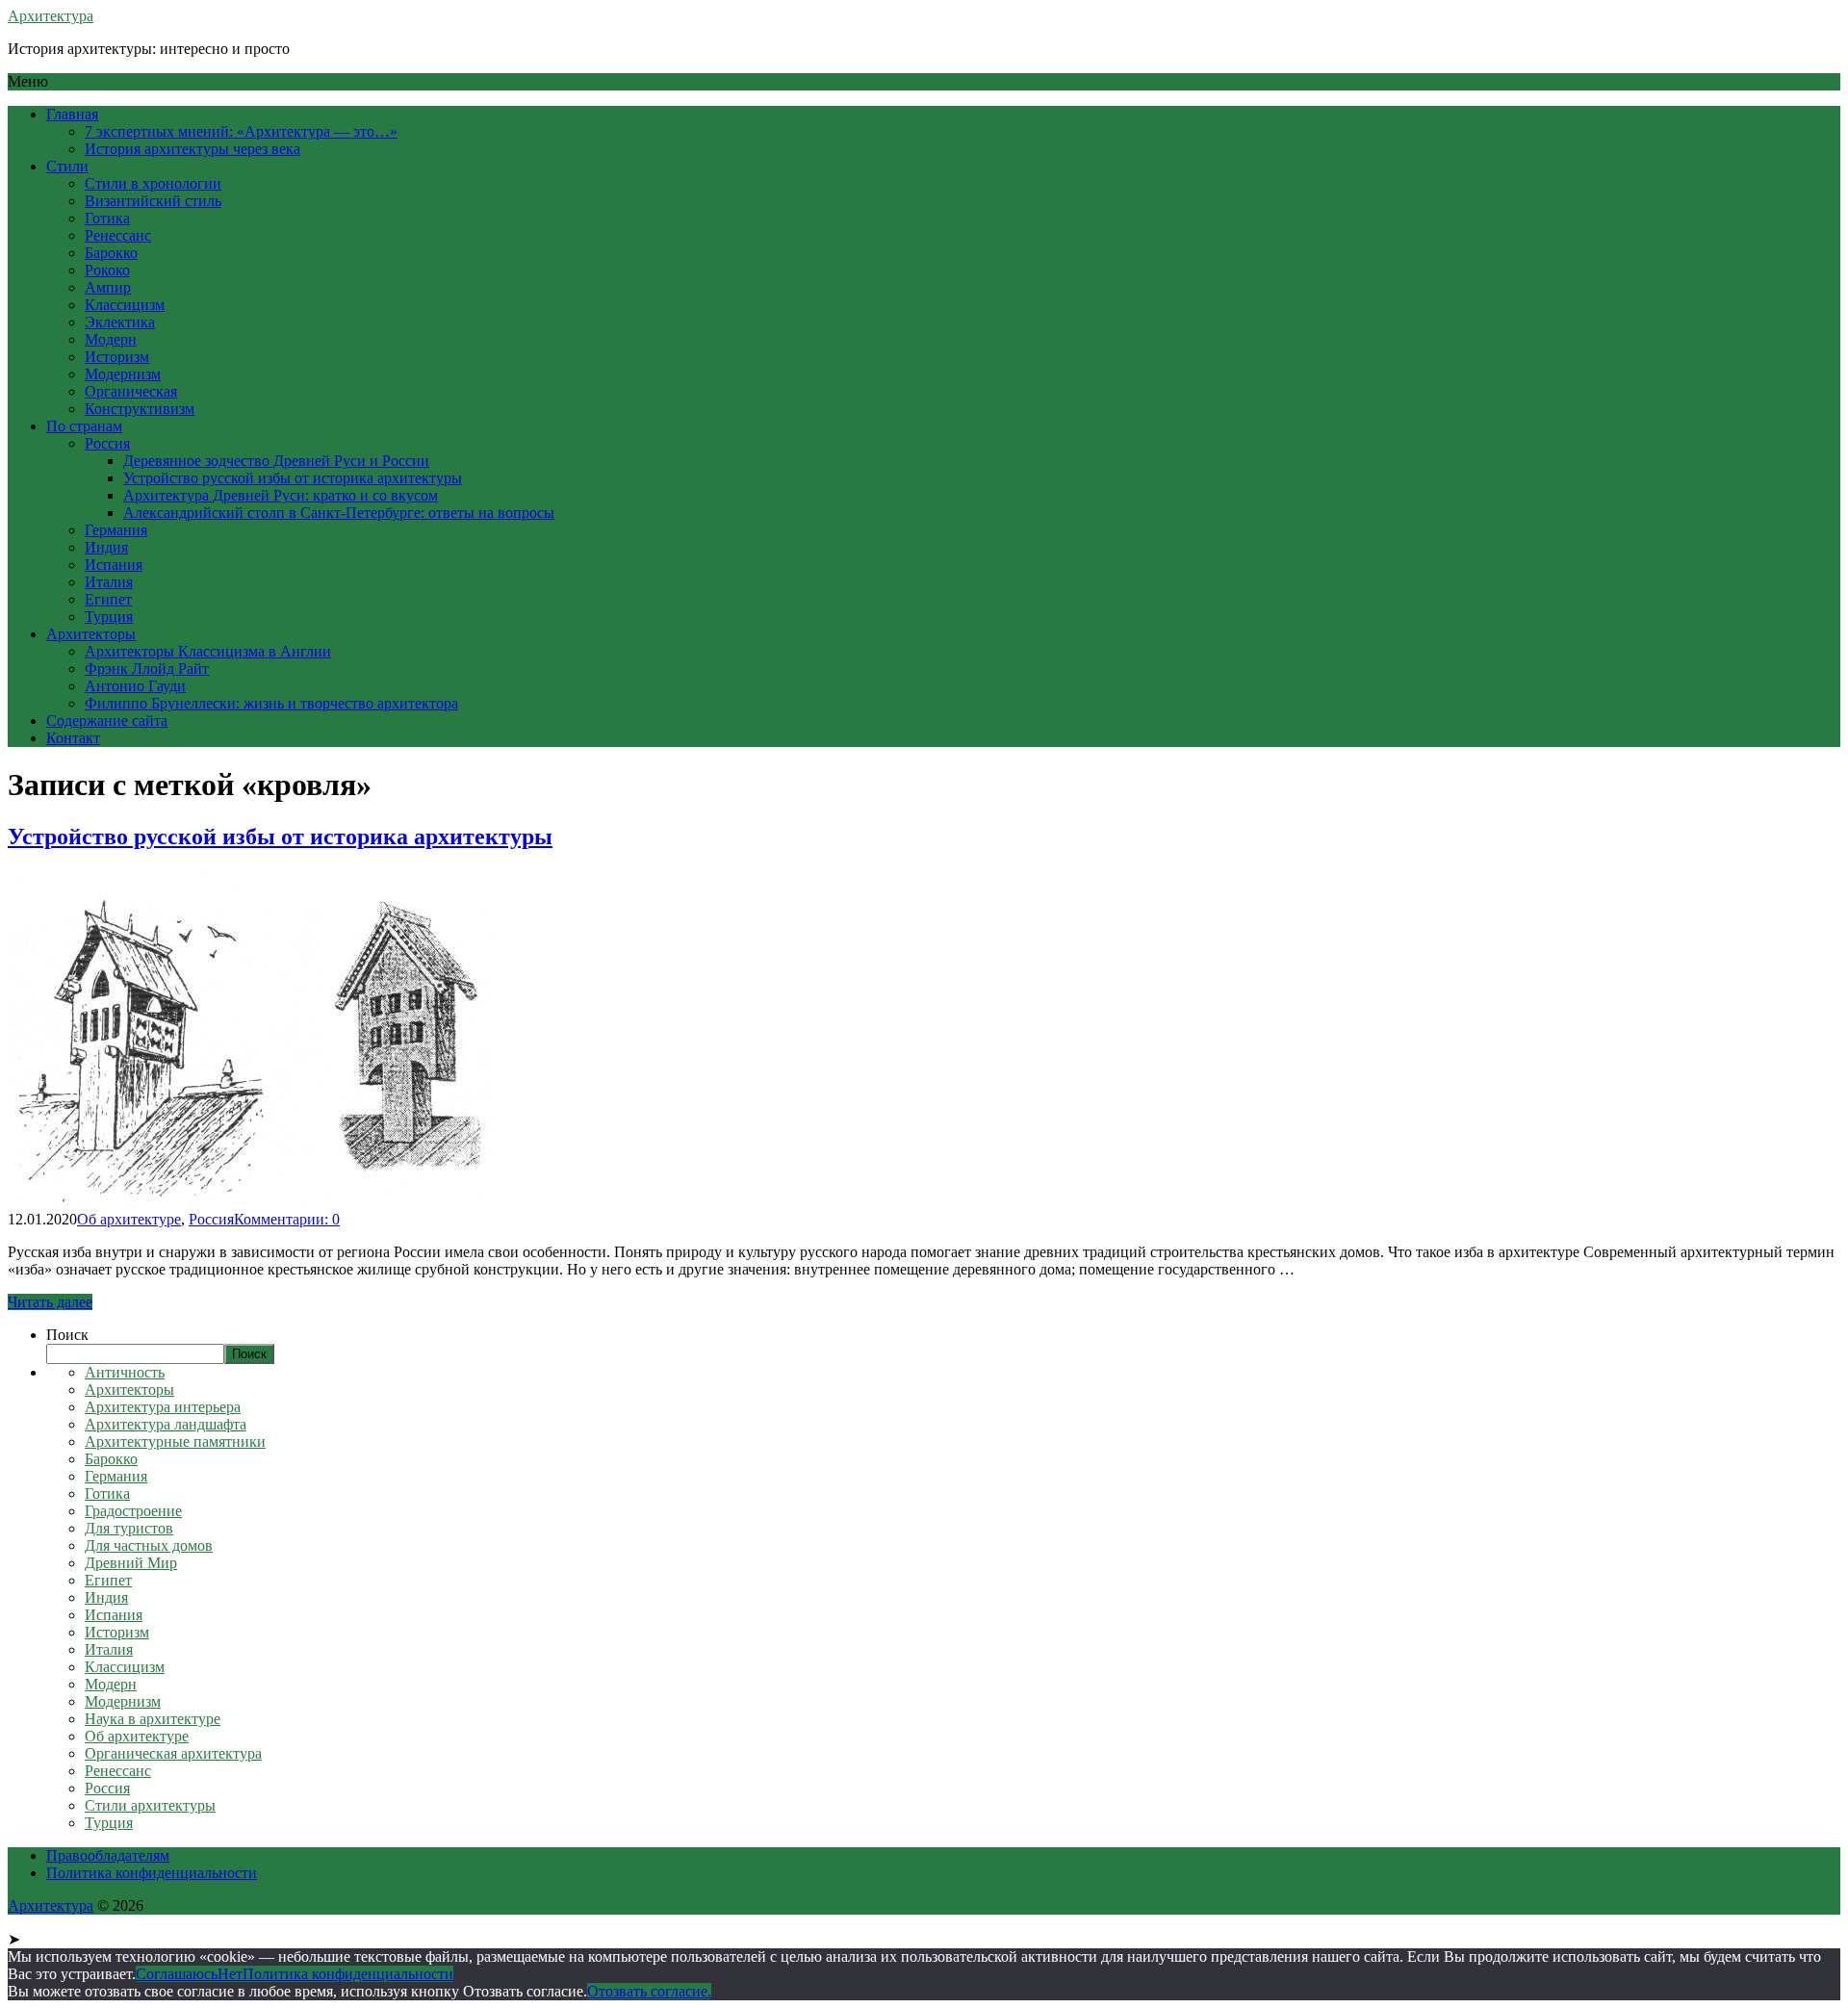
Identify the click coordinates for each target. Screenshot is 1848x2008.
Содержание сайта (107, 721)
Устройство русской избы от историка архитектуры (293, 478)
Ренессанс (118, 235)
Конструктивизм (140, 409)
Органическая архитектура (173, 1753)
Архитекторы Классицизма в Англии (208, 651)
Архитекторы (91, 634)
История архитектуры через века (192, 149)
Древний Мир (131, 1563)
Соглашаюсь (177, 1974)
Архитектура (51, 16)
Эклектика (120, 322)
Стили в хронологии (153, 183)
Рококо (107, 270)
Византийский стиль (153, 201)
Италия (109, 582)
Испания (114, 565)
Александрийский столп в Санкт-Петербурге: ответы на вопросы (339, 513)
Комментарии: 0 (287, 1219)
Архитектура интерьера (163, 1407)
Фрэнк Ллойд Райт (147, 669)
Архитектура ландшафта (166, 1424)
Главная (72, 114)
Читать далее (50, 1302)
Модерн (111, 339)
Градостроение (133, 1511)
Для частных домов (149, 1545)
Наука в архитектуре (153, 1719)
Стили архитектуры (150, 1805)
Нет (230, 1974)
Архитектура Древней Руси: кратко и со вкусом (281, 495)
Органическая (131, 391)
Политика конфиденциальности (152, 1873)
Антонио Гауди (135, 686)
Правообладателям (108, 1855)
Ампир (108, 287)
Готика (107, 218)
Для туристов (129, 1528)
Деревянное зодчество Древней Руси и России (276, 461)
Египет (108, 599)
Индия (106, 547)
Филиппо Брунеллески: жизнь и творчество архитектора (271, 703)
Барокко (111, 253)
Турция (109, 617)
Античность (125, 1372)
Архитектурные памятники (175, 1442)
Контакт (73, 738)
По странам (84, 426)
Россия (107, 443)
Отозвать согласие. (649, 1991)
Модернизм (123, 374)
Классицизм (125, 305)
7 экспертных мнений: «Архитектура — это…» (241, 131)
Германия (116, 530)
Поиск (67, 1335)
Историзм (117, 357)
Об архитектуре (129, 1219)
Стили (67, 166)
